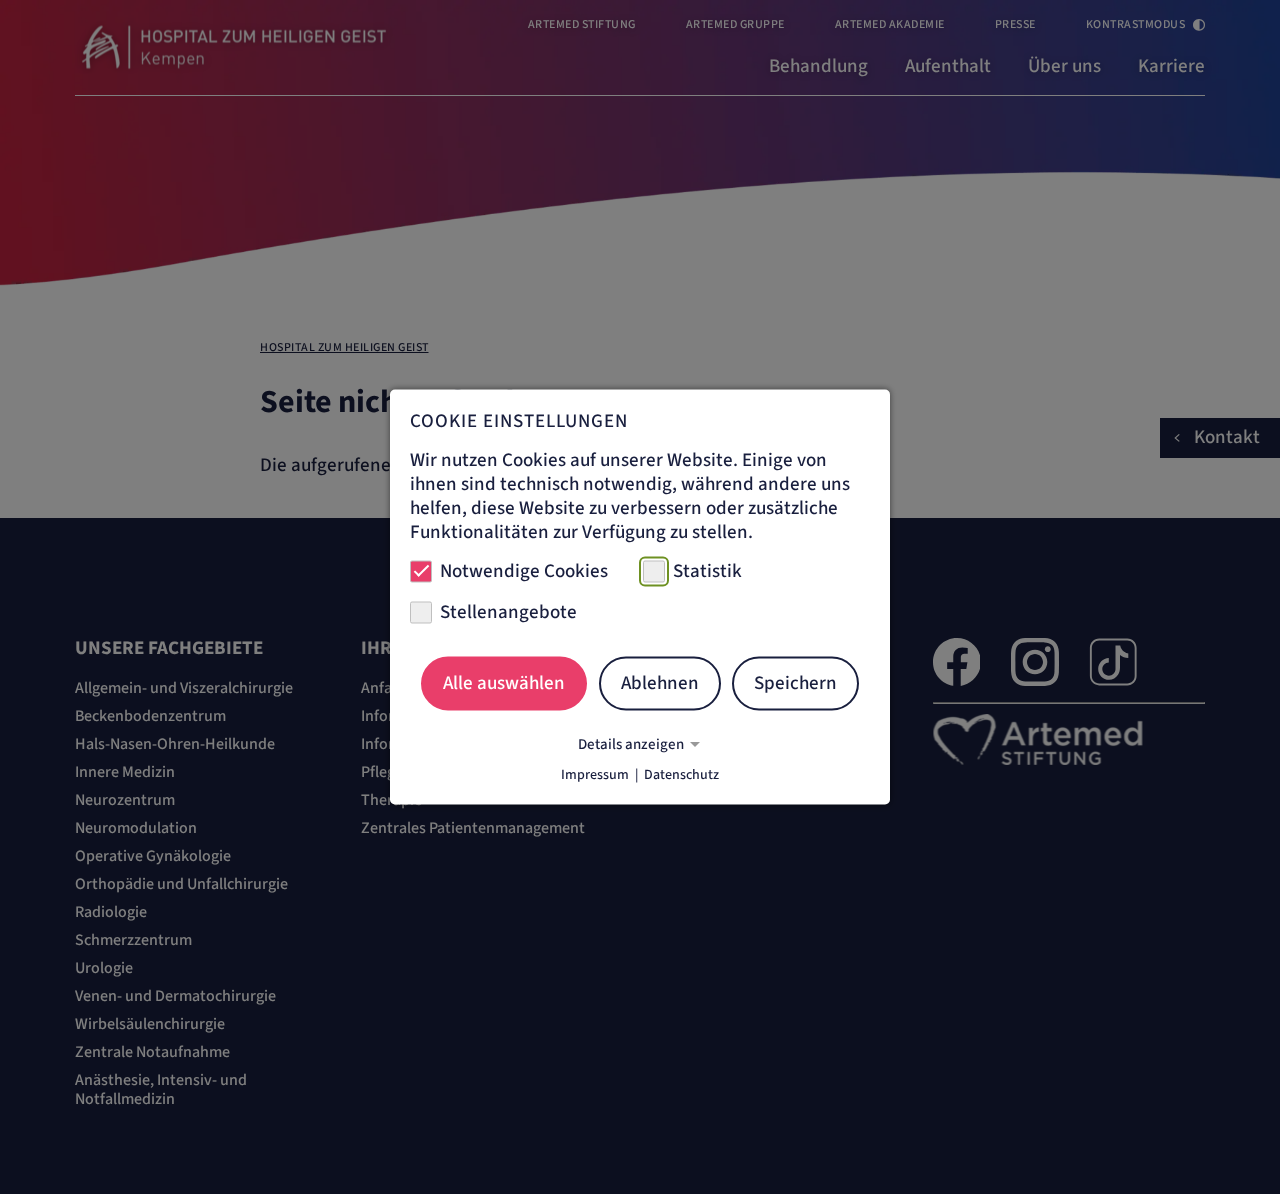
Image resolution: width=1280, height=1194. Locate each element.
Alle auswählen (504, 682)
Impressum (595, 775)
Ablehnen (660, 682)
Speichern (795, 682)
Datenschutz (681, 775)
